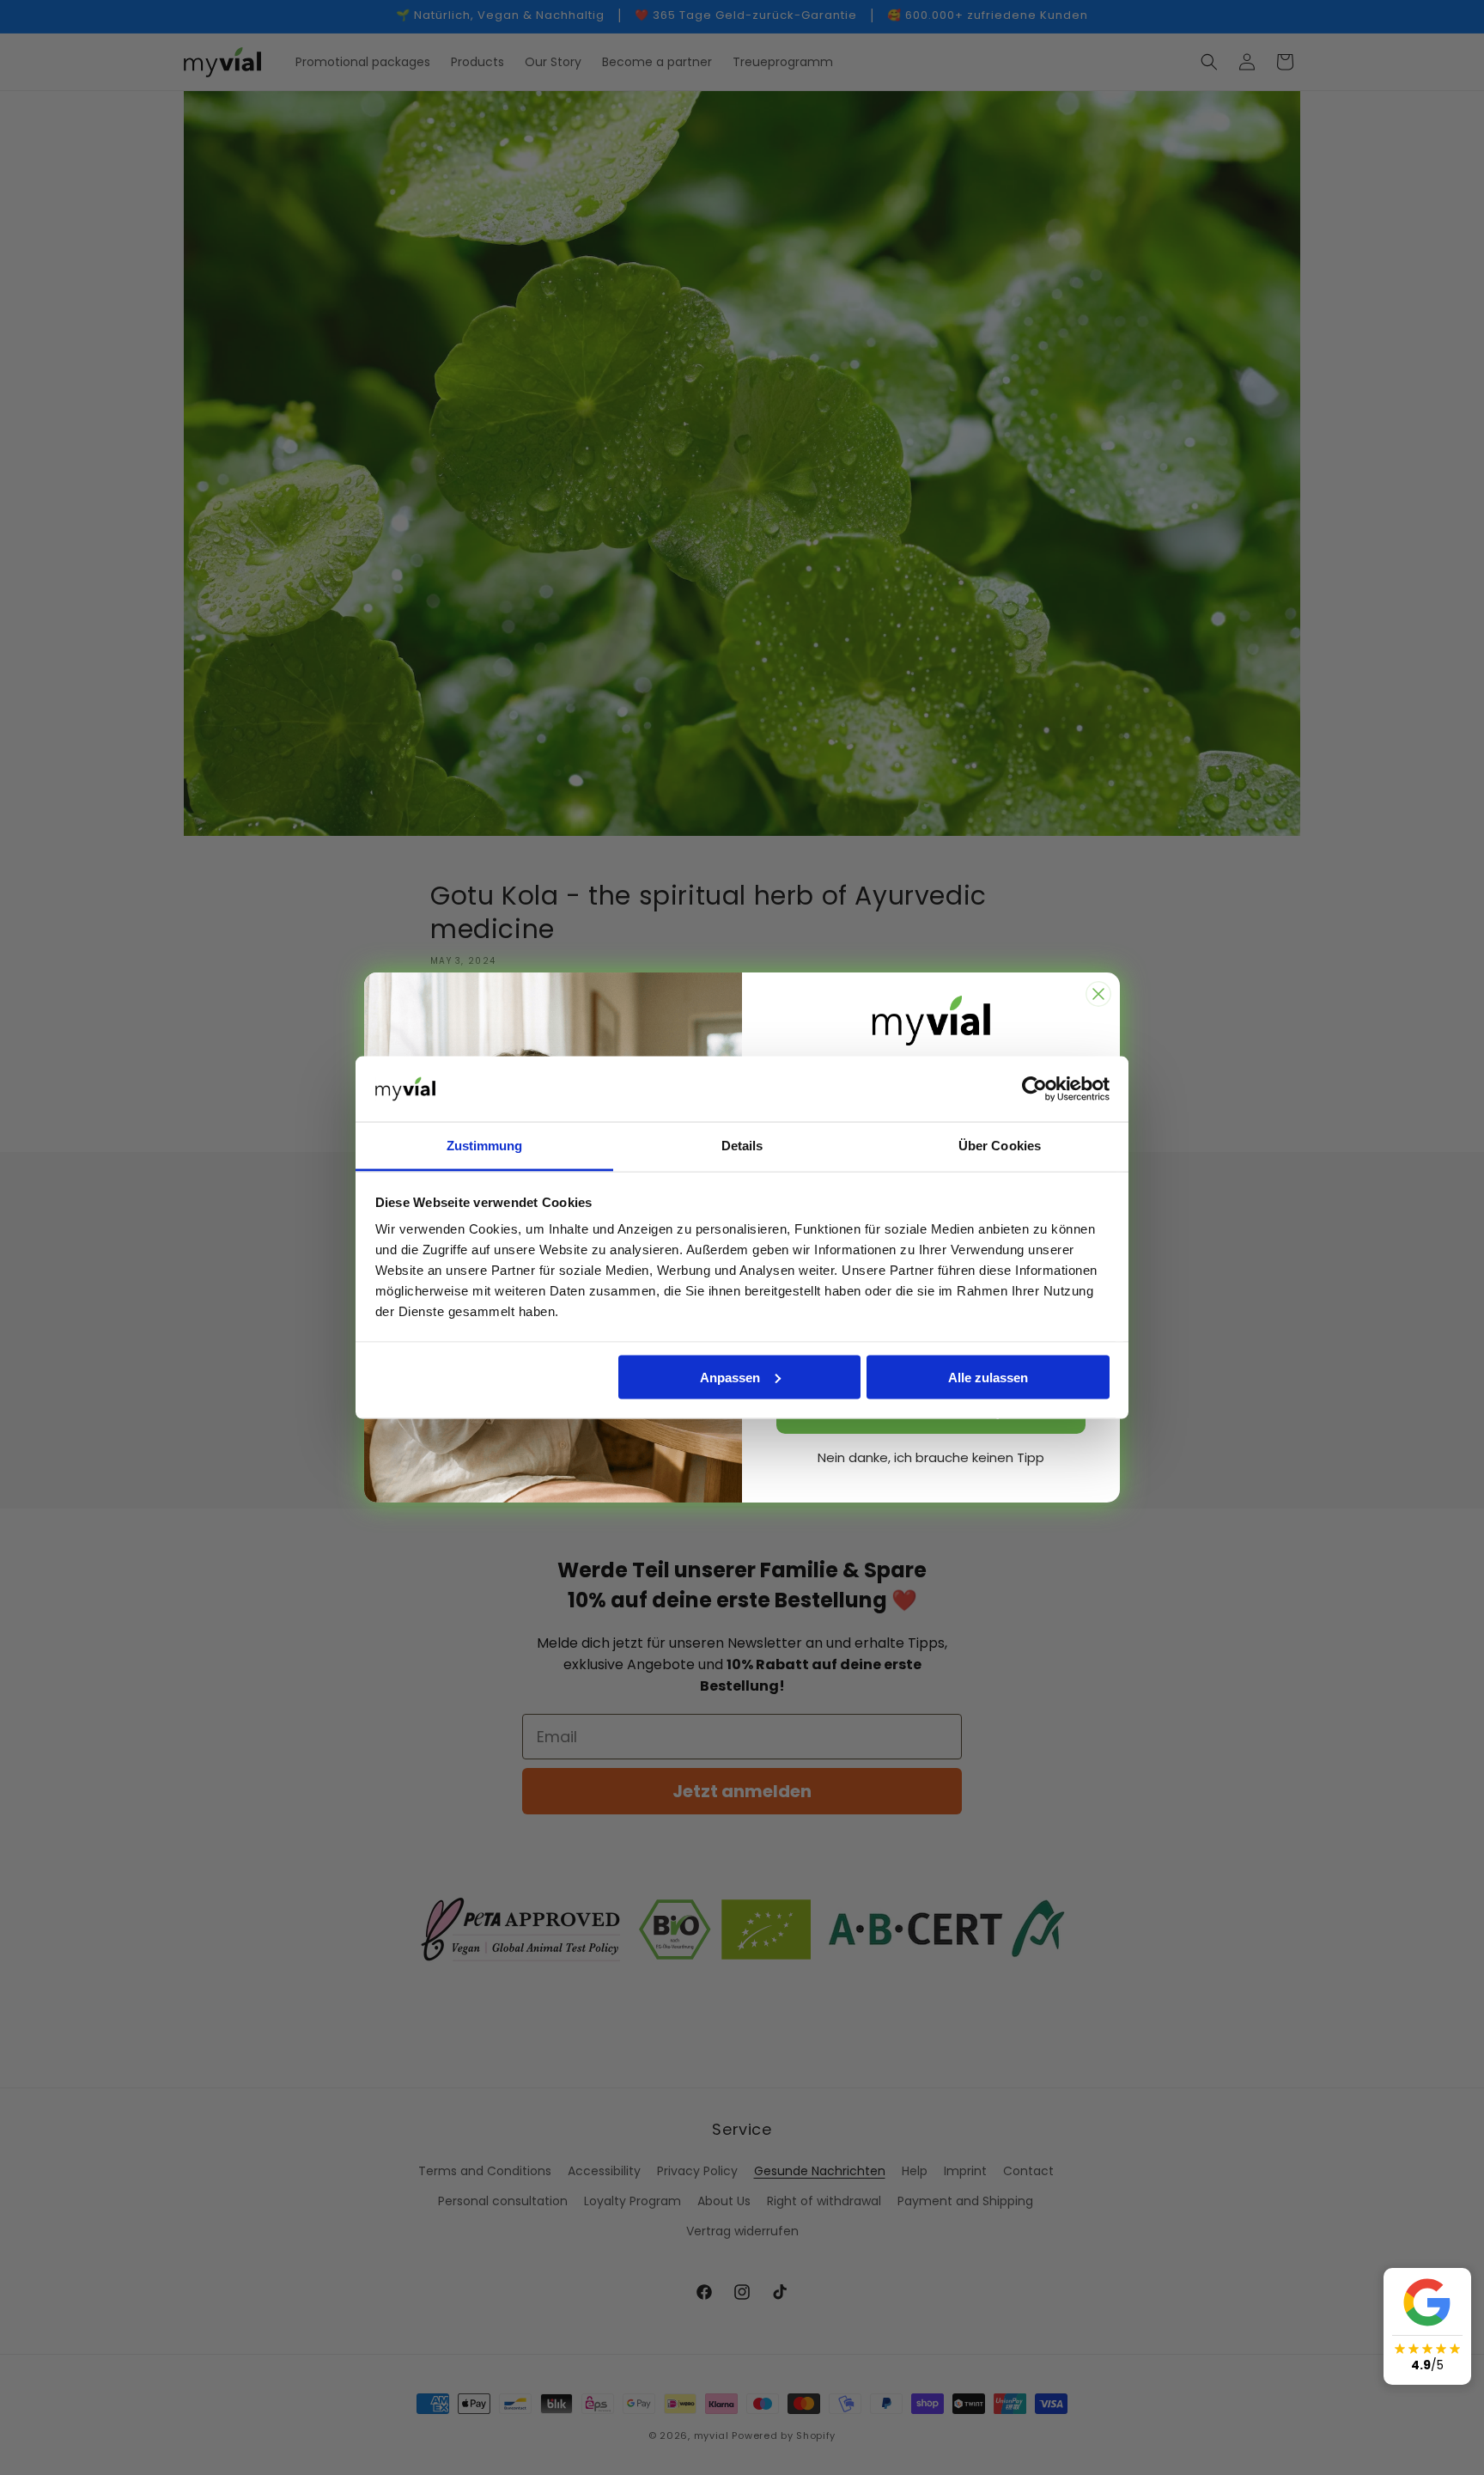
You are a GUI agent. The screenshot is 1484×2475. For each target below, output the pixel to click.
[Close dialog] (1098, 994)
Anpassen (730, 1377)
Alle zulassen (988, 1377)
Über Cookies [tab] (1000, 1146)
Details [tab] (742, 1146)
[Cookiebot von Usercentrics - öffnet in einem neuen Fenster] (1034, 1089)
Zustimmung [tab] (485, 1146)
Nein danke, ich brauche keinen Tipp (931, 1457)
